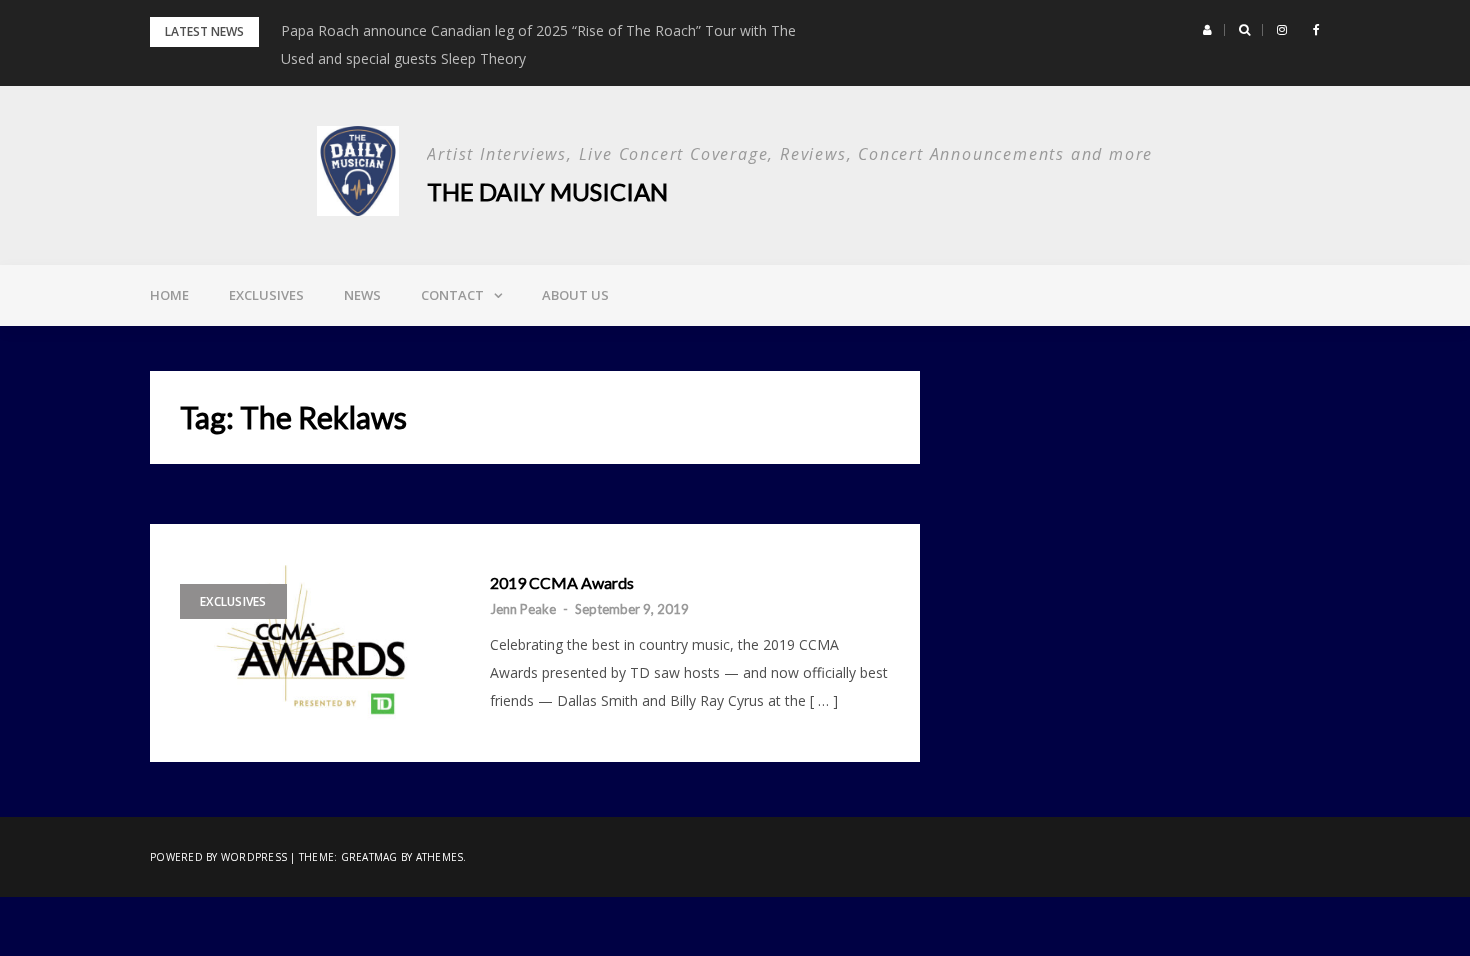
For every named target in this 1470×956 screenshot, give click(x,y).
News (362, 295)
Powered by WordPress (218, 857)
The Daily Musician (547, 191)
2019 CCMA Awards (562, 583)
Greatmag (369, 857)
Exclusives (266, 295)
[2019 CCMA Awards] (315, 643)
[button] (1207, 30)
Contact (452, 295)
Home (169, 295)
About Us (575, 295)
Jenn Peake (523, 609)
